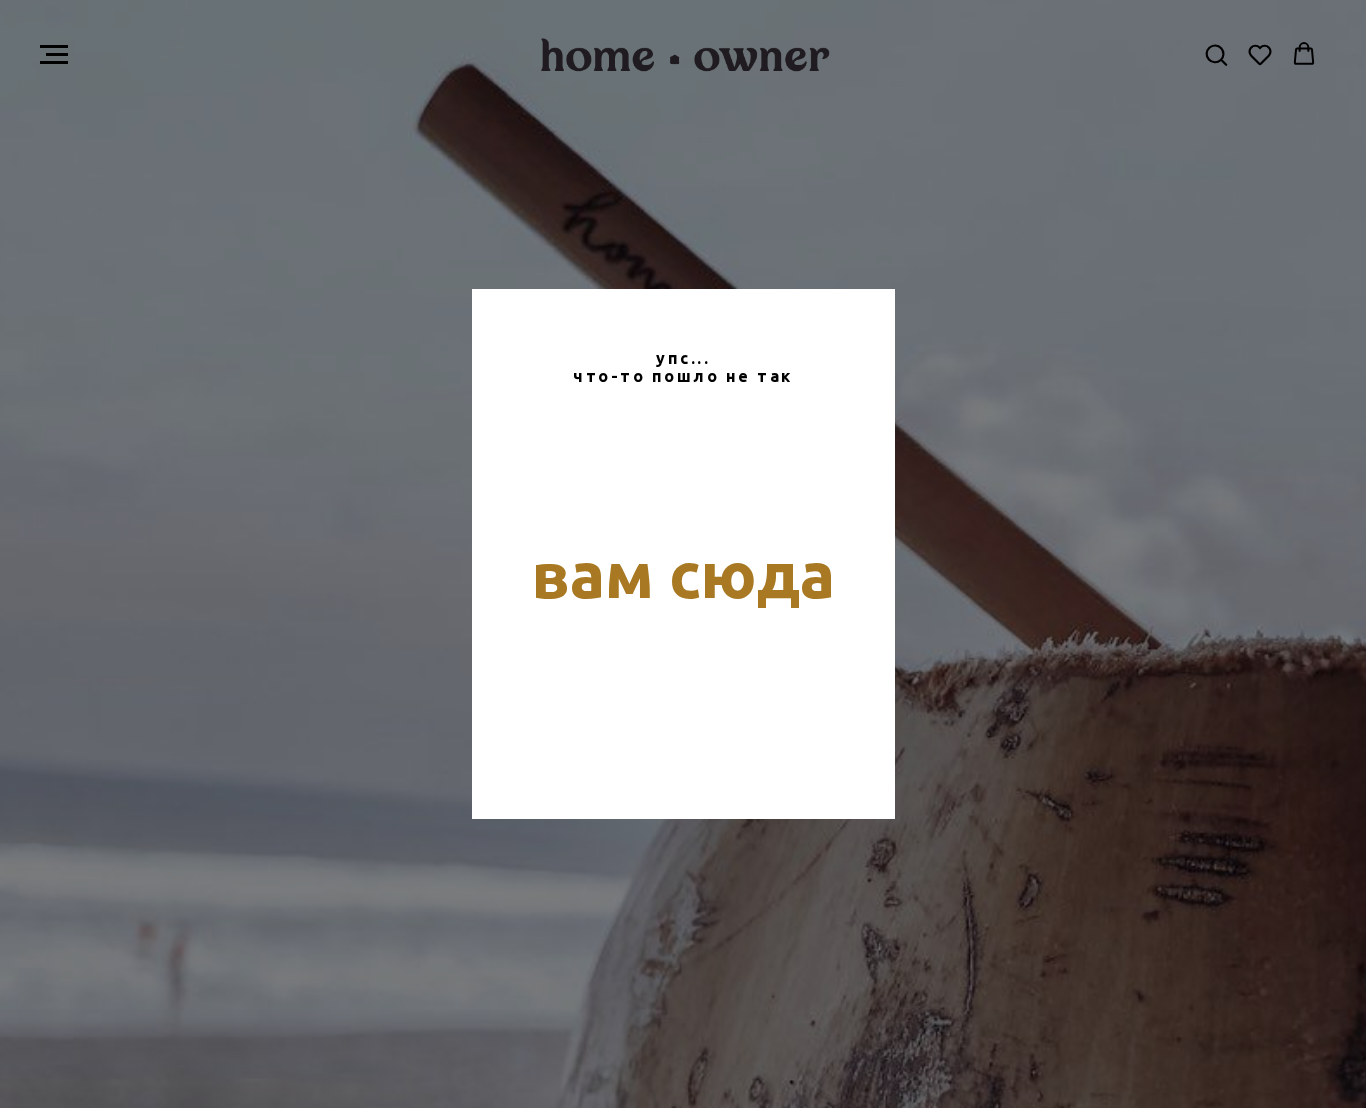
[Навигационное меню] (54, 55)
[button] (1216, 54)
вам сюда (683, 574)
